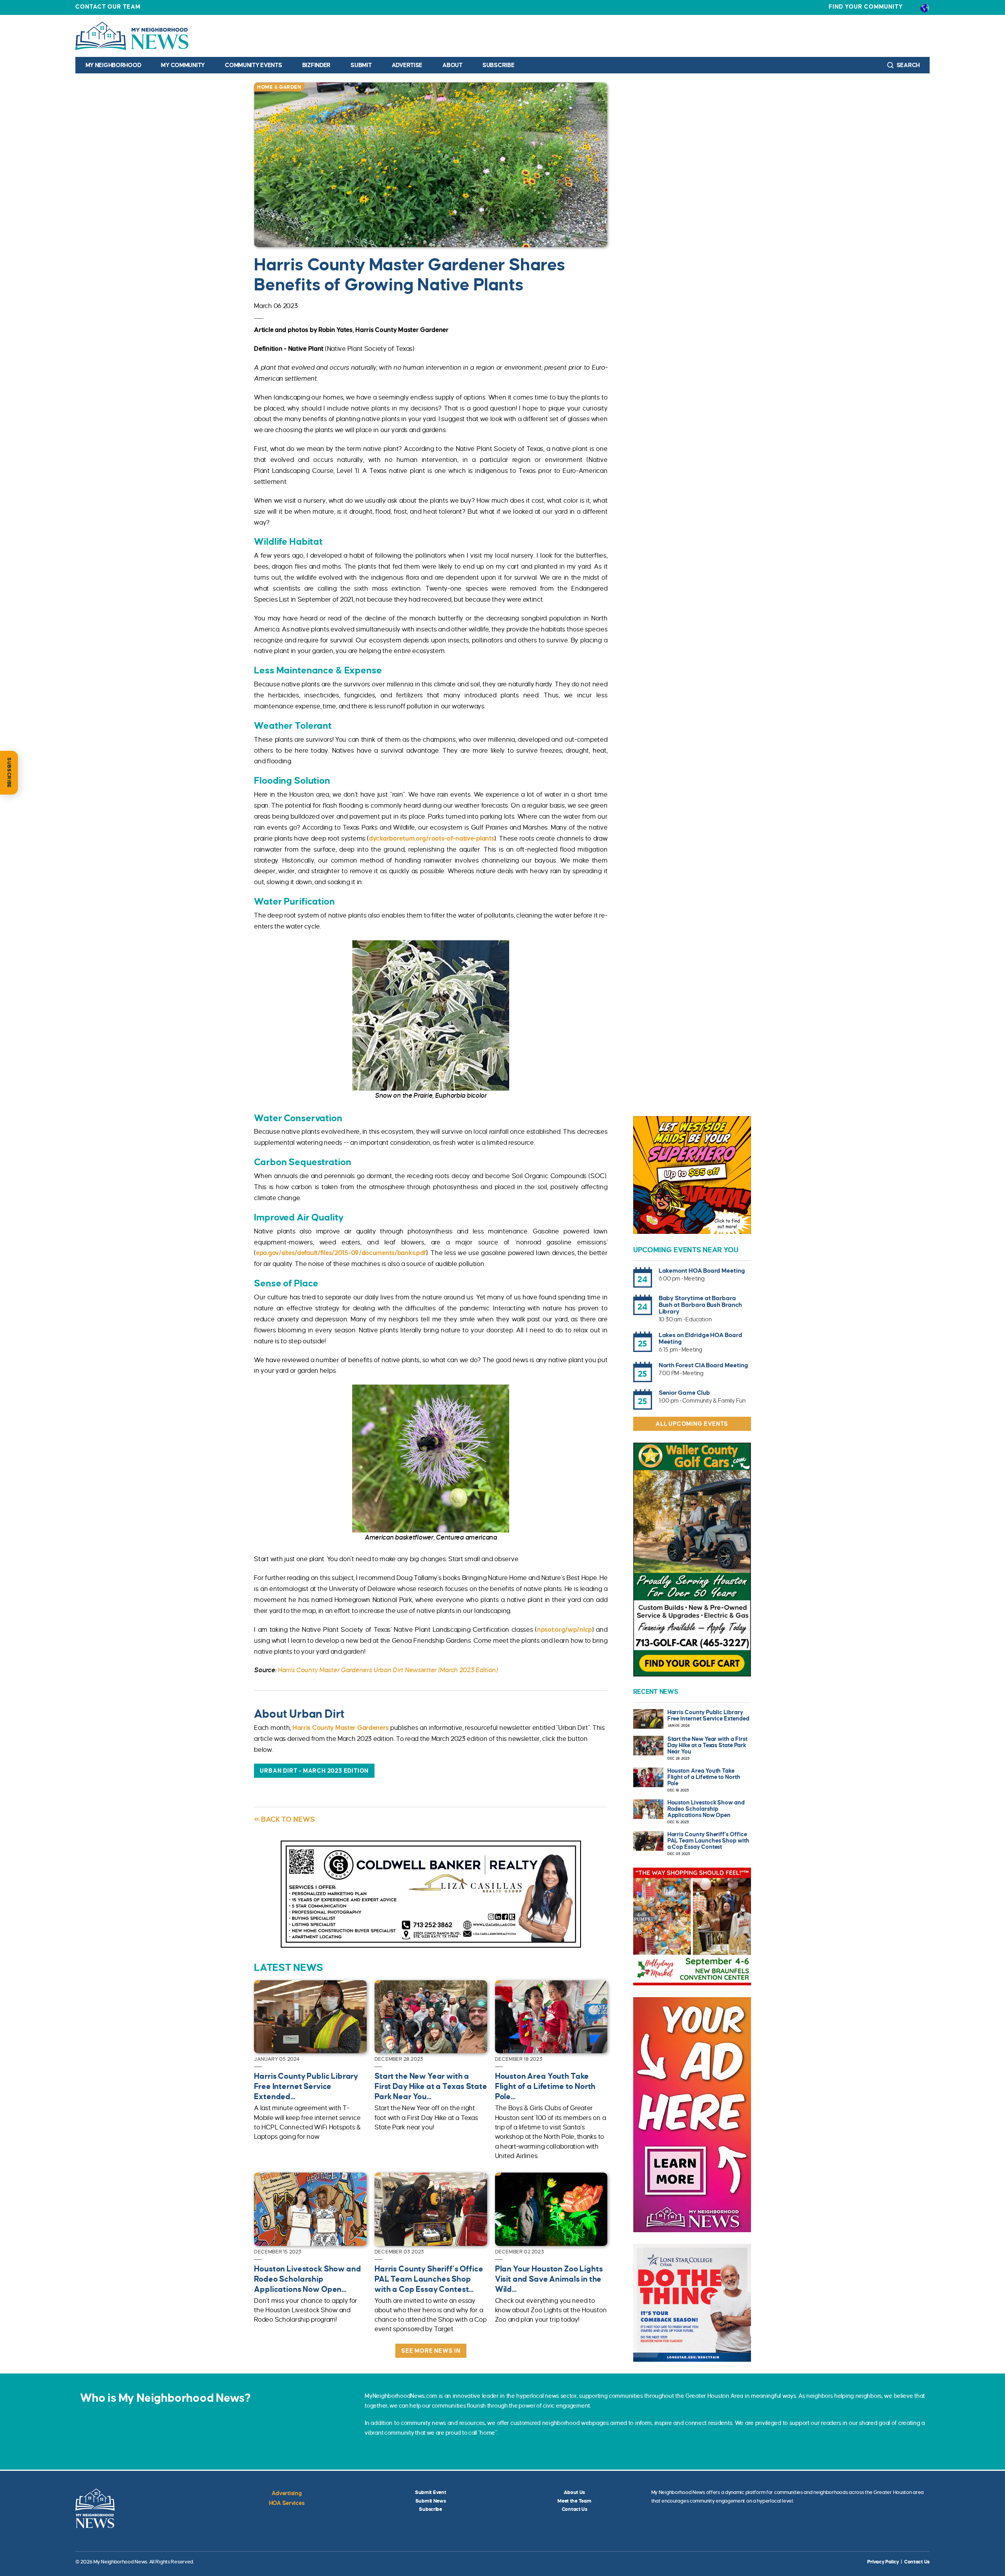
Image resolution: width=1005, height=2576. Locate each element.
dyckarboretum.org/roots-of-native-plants (432, 839)
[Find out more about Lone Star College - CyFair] (692, 2303)
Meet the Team (574, 2501)
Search (908, 65)
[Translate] (925, 7)
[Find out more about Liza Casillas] (431, 1894)
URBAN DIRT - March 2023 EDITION (314, 1771)
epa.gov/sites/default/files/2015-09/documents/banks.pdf (341, 1253)
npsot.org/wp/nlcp (565, 1630)
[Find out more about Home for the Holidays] (692, 1927)
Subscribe (498, 65)
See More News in (431, 2351)
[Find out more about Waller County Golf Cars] (692, 1560)
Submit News (431, 2501)
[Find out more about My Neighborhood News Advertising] (692, 2115)
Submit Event (431, 2492)
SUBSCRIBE (9, 773)
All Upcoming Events (692, 1424)
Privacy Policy (883, 2562)
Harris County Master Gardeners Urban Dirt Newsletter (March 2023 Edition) (388, 1670)
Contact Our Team (108, 7)
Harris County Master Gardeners (341, 1728)
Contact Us (575, 2509)
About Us (574, 2492)
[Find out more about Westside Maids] (692, 1175)
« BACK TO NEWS (284, 1819)
